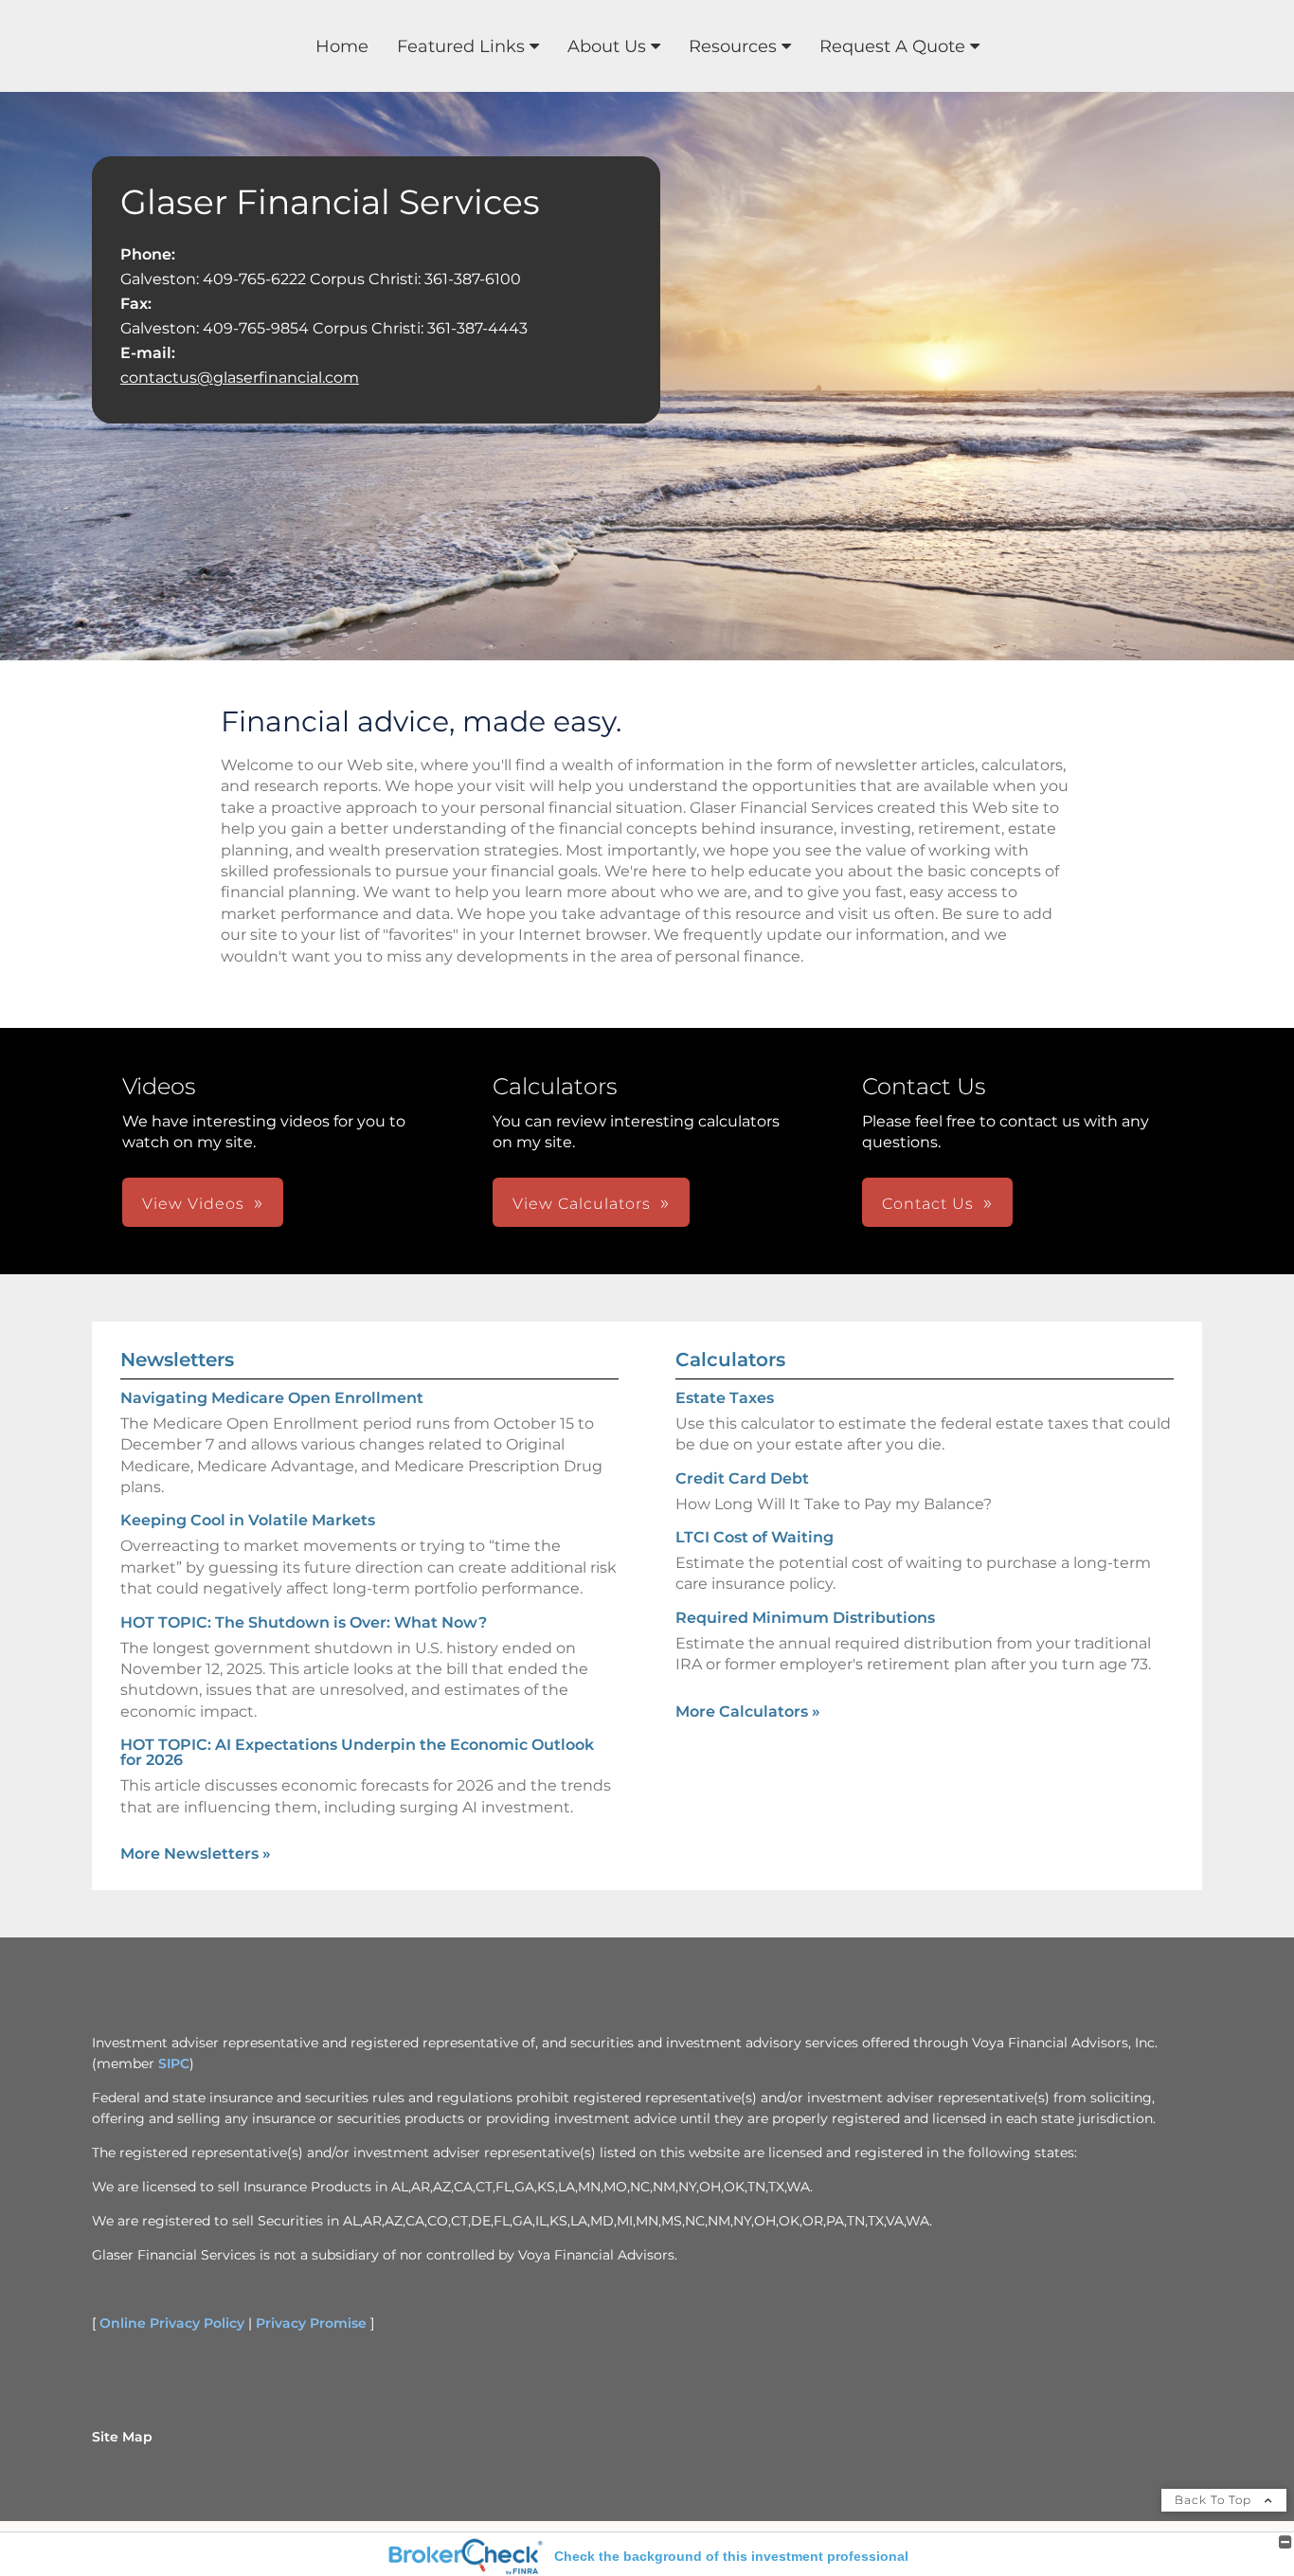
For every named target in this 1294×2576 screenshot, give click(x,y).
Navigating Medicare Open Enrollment (272, 1398)
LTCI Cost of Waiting (755, 1537)
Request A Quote (892, 46)
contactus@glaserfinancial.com (240, 378)
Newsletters (177, 1360)
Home (342, 46)
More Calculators (748, 1711)
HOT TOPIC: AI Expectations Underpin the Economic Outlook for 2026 (357, 1752)
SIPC (174, 2063)
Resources (733, 46)
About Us (607, 46)
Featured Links (461, 46)
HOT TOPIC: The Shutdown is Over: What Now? (304, 1622)
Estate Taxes (725, 1398)
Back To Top (1215, 2500)
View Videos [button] (193, 1204)
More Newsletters (196, 1854)
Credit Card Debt (742, 1478)
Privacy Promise (311, 2323)
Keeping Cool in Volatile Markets (248, 1520)
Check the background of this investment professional (731, 2556)
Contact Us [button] (928, 1204)
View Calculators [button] (582, 1204)
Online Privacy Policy (172, 2323)
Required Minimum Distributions (805, 1618)
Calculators (730, 1360)
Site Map (122, 2437)
